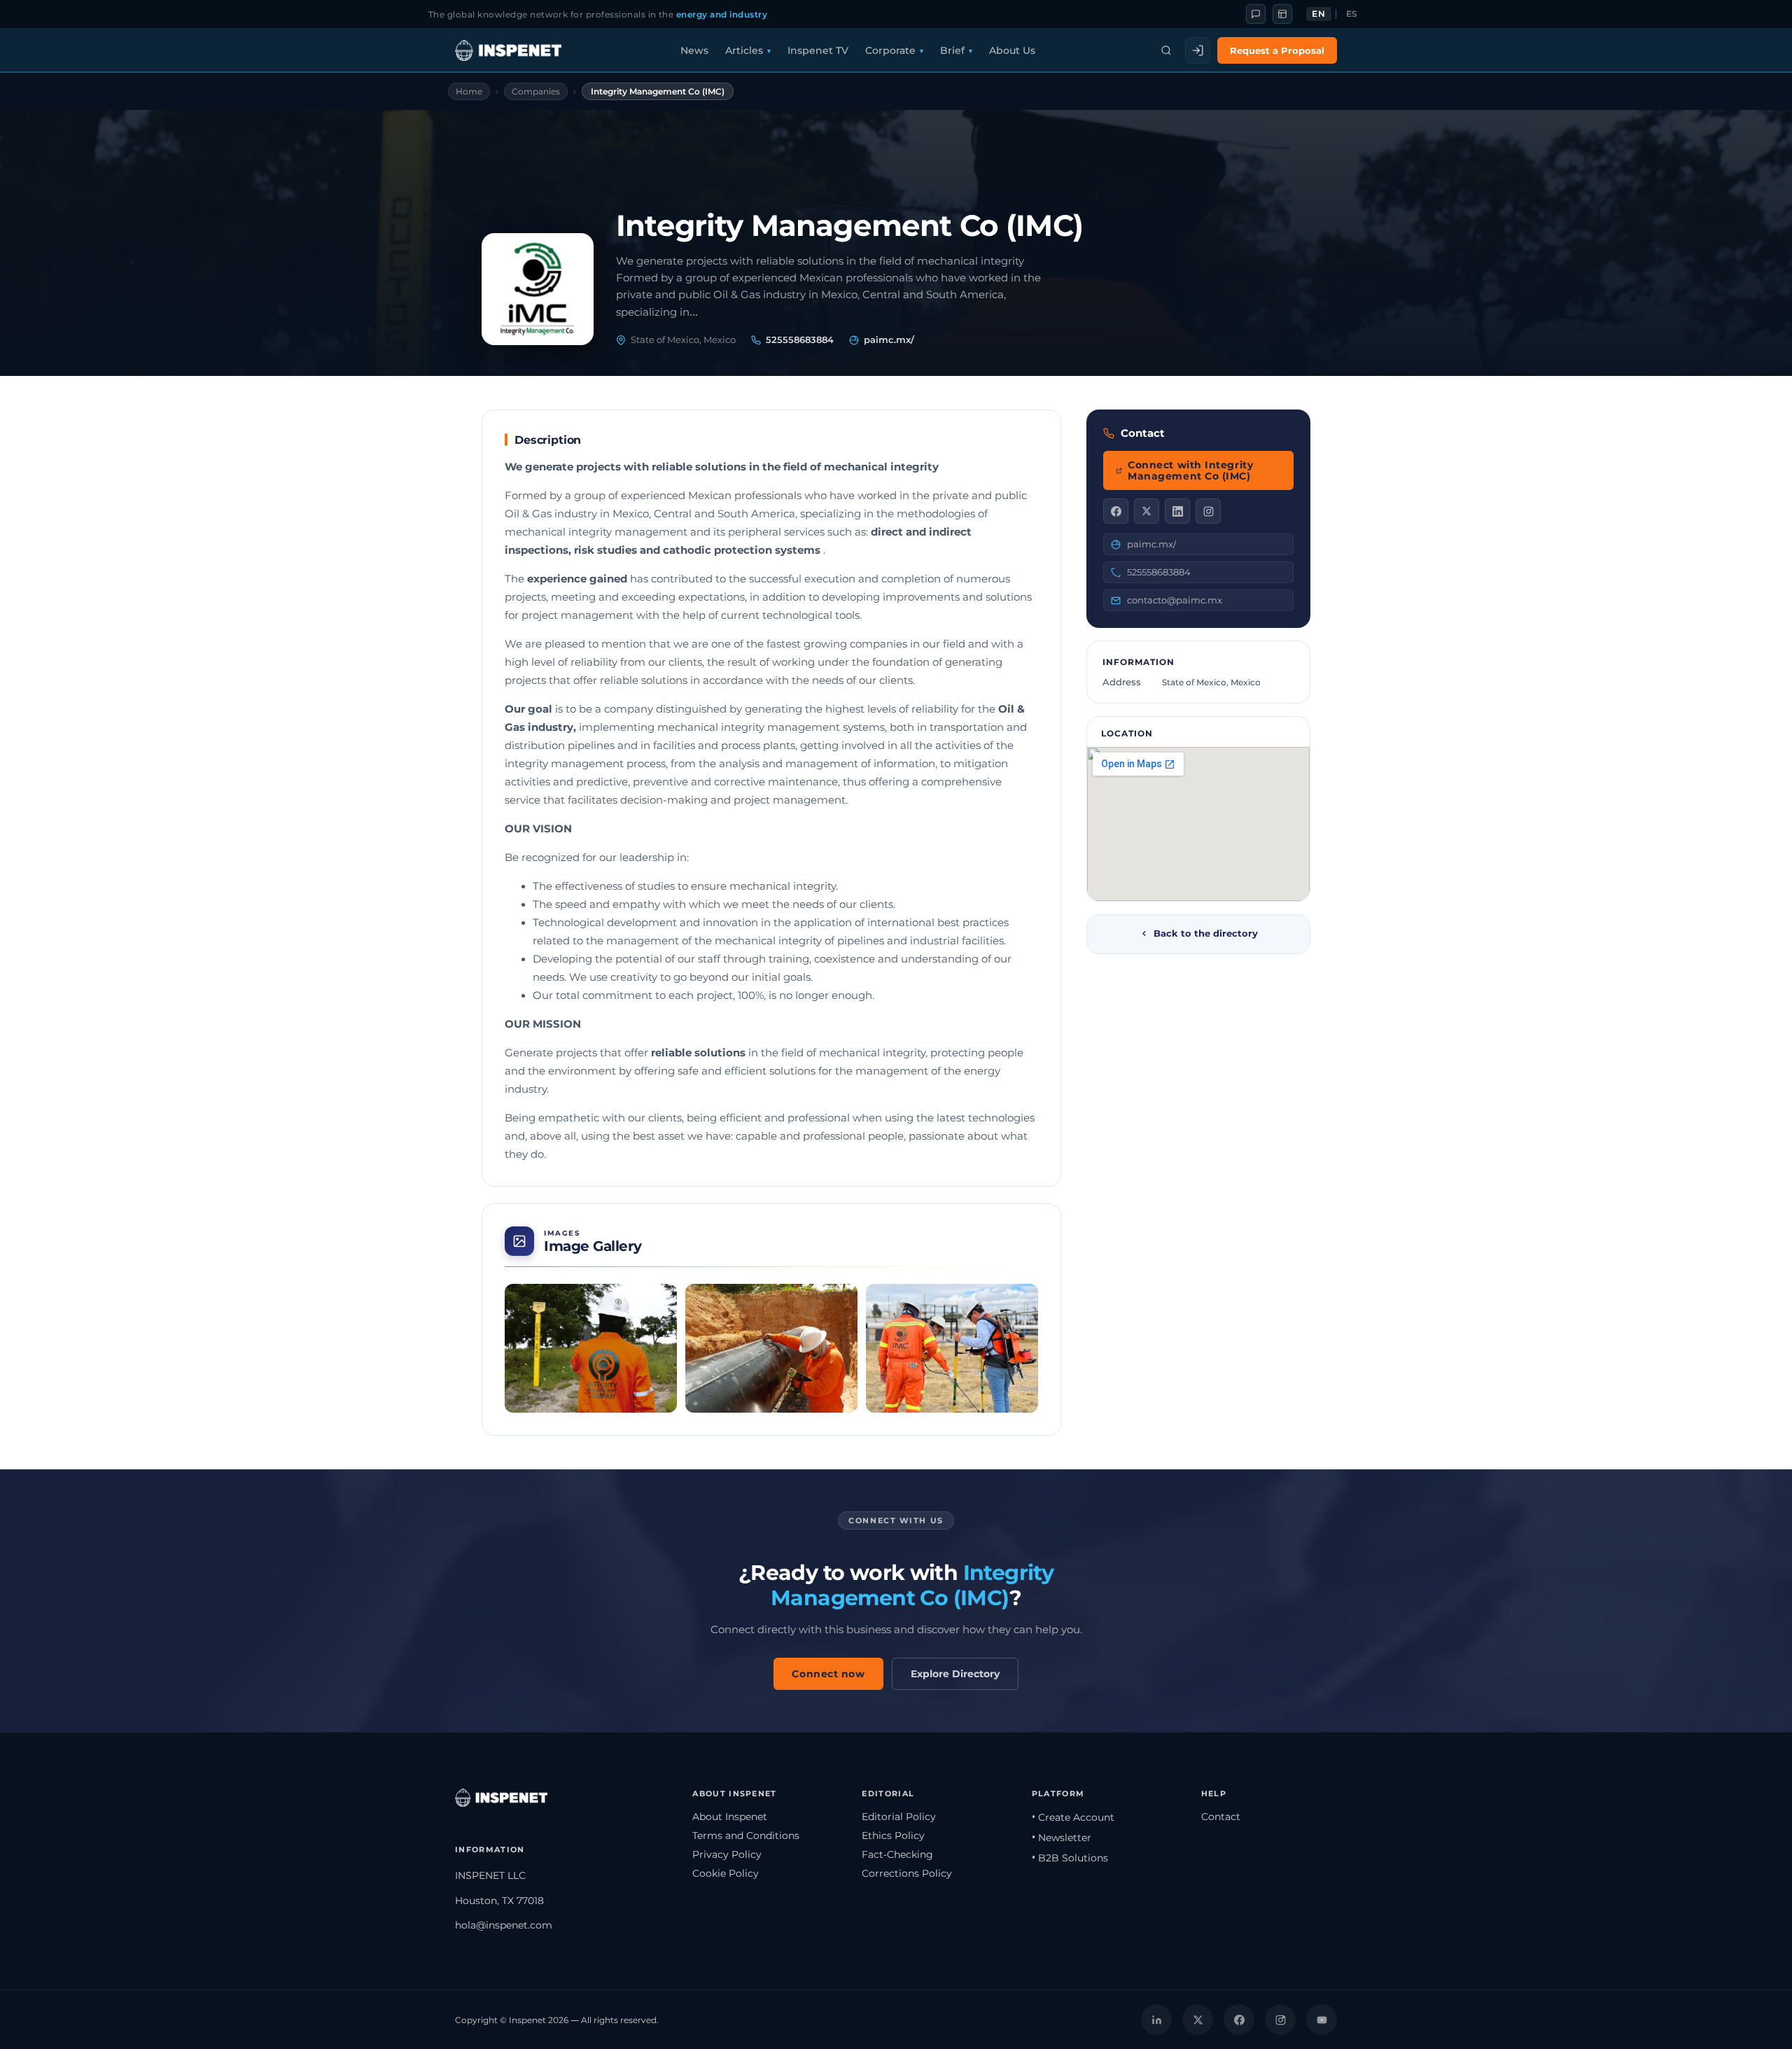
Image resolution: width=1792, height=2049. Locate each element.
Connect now (828, 1674)
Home (469, 91)
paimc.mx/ (889, 340)
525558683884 (800, 340)
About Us (1012, 50)
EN (1318, 14)
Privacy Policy (727, 1854)
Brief (952, 50)
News (694, 50)
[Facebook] (1116, 511)
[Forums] (1256, 14)
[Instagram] (1208, 511)
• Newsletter (1062, 1838)
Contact (1221, 1817)
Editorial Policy (899, 1817)
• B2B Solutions (1070, 1858)
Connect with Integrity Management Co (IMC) (1190, 470)
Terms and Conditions (746, 1835)
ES (1352, 14)
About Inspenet (730, 1817)
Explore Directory (955, 1674)
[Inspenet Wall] (1282, 14)
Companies (536, 91)
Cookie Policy (726, 1873)
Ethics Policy (893, 1835)
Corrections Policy (907, 1873)
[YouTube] (1322, 2020)
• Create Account (1073, 1817)
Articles (744, 50)
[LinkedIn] (1177, 511)
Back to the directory (1206, 933)
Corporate (890, 50)
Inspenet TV (818, 50)
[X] (1147, 511)
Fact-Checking (897, 1854)
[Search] (1166, 50)
